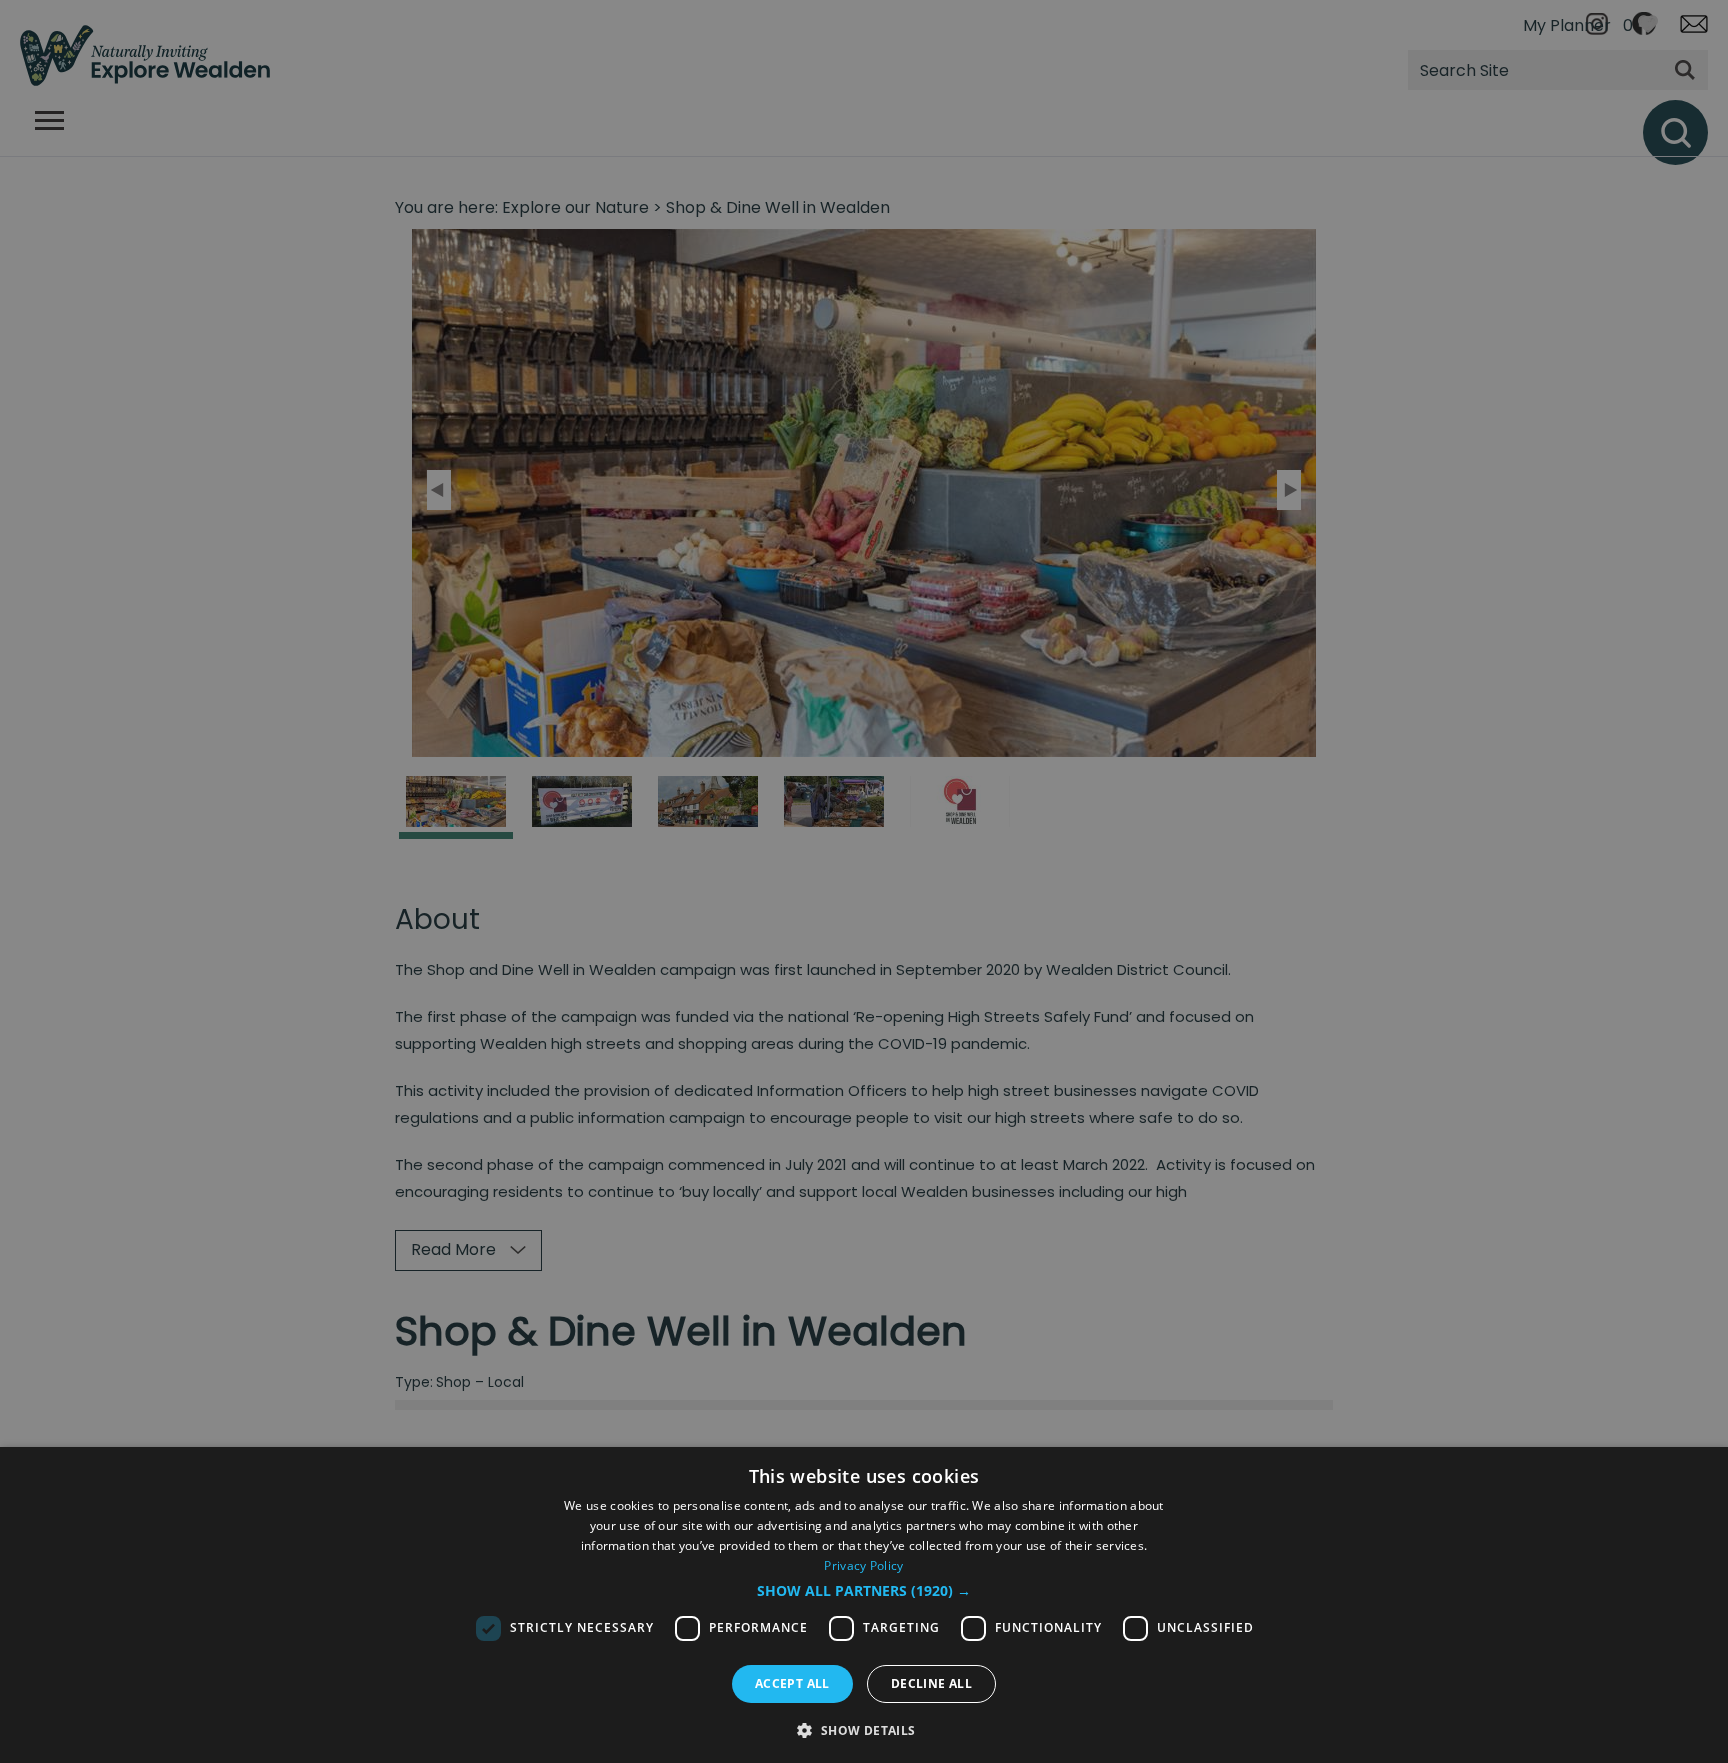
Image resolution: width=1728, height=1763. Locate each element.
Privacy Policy (863, 1565)
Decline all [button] (931, 1683)
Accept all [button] (792, 1683)
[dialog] (864, 1605)
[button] (864, 1591)
